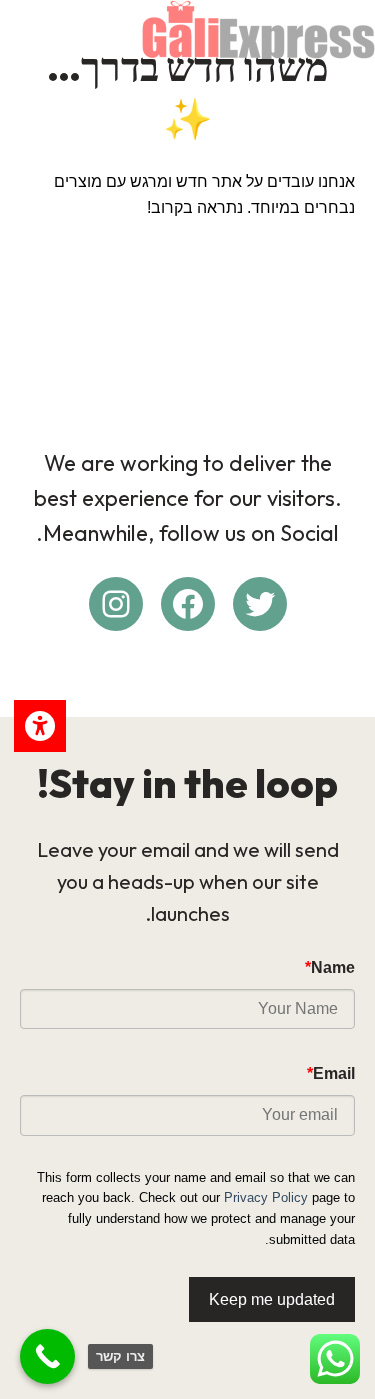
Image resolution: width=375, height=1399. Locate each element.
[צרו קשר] (47, 1356)
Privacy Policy (266, 1197)
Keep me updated (272, 1299)
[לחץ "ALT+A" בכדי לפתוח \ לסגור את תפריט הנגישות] (40, 726)
